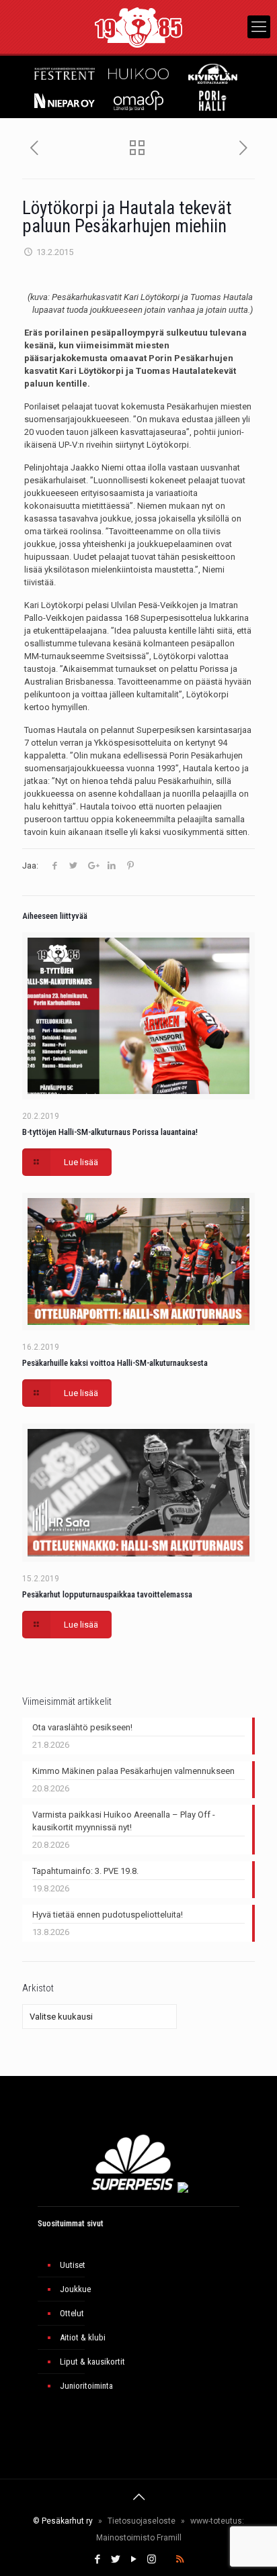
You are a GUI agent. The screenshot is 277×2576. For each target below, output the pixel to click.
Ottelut (72, 2313)
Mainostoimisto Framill (139, 2538)
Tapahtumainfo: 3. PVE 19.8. (85, 1871)
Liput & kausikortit (92, 2362)
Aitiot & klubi (83, 2337)
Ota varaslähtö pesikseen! (82, 1727)
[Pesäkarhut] (138, 27)
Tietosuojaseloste (142, 2521)
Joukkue (75, 2289)
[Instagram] (152, 2559)
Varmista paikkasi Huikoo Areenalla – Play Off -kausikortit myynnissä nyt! (124, 1821)
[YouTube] (133, 2559)
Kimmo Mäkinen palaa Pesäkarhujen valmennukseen (133, 1771)
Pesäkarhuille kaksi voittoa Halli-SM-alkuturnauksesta (115, 1363)
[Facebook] (97, 2559)
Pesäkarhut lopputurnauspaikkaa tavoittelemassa (107, 1594)
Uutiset (73, 2265)
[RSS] (180, 2559)
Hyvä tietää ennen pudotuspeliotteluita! (108, 1915)
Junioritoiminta (86, 2386)
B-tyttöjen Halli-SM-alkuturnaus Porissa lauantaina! (110, 1132)
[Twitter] (115, 2559)
